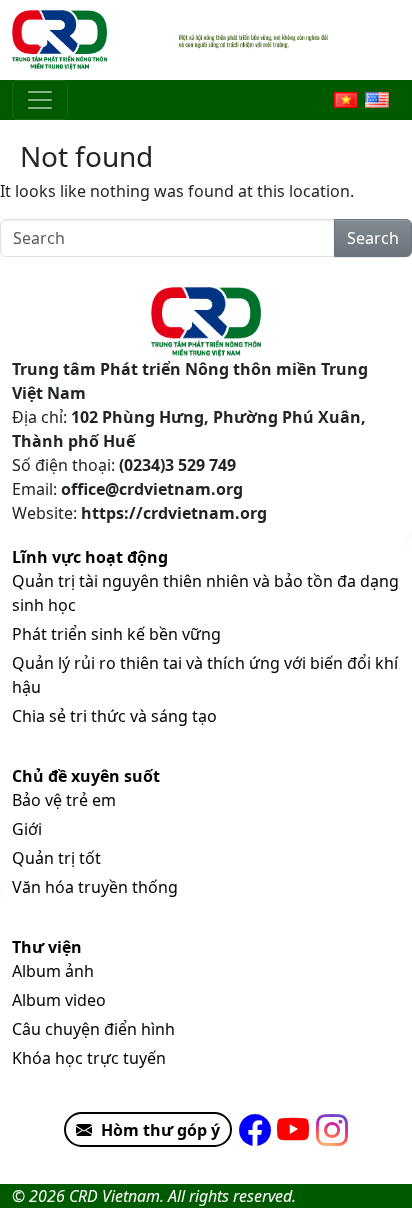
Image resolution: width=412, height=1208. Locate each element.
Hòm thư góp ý (160, 1130)
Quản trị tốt (56, 858)
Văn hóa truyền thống (95, 887)
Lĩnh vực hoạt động (90, 557)
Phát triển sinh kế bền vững (116, 634)
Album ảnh (53, 971)
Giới (27, 829)
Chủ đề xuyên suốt (86, 776)
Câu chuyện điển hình (93, 1029)
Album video (59, 1000)
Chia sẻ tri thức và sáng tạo (114, 716)
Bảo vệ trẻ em (64, 800)
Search (373, 238)
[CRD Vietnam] (62, 40)
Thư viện (47, 947)
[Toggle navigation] (40, 100)
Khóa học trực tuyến (89, 1058)
